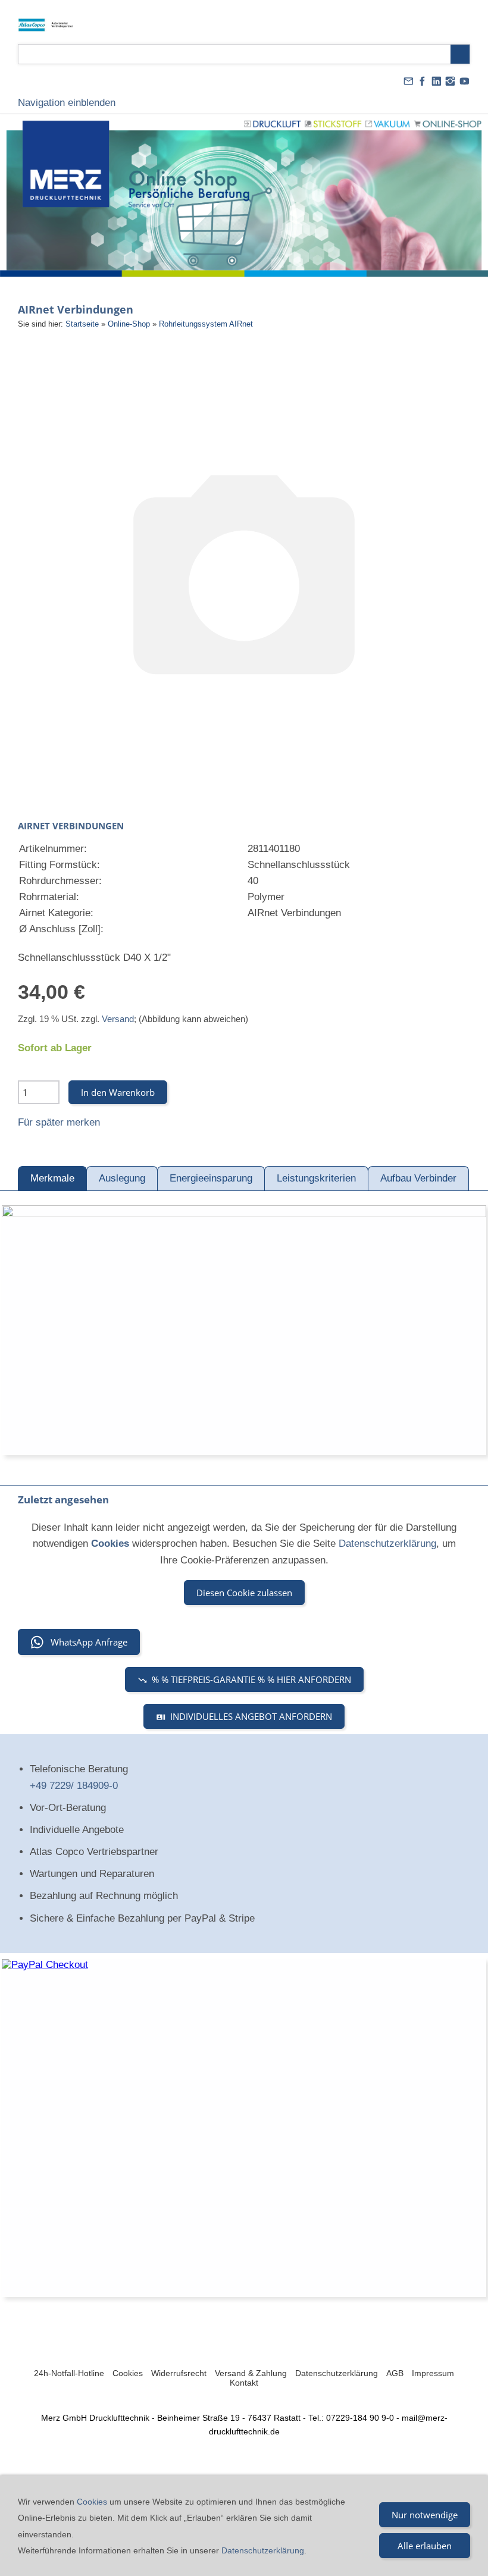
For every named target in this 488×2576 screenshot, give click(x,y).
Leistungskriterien (316, 1178)
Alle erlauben (425, 2546)
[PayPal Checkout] (244, 2128)
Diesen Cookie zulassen (244, 1593)
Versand (118, 1019)
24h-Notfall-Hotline (69, 2373)
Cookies (128, 2373)
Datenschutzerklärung (387, 1544)
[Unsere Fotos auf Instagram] (451, 81)
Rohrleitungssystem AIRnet (206, 324)
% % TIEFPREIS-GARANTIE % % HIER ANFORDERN (251, 1679)
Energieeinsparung (211, 1178)
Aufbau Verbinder (418, 1178)
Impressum (433, 2373)
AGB (395, 2373)
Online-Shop (129, 324)
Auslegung (122, 1178)
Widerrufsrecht (179, 2373)
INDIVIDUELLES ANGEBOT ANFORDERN (251, 1716)
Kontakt (244, 2383)
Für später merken (59, 1122)
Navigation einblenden (67, 103)
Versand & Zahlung (251, 2373)
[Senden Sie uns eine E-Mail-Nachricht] (408, 81)
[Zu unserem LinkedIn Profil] (436, 81)
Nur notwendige (425, 2515)
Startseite (82, 324)
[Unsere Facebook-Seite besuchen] (423, 81)
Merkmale (52, 1178)
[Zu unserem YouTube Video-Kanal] (464, 81)
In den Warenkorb (118, 1092)
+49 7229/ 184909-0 (74, 1786)
